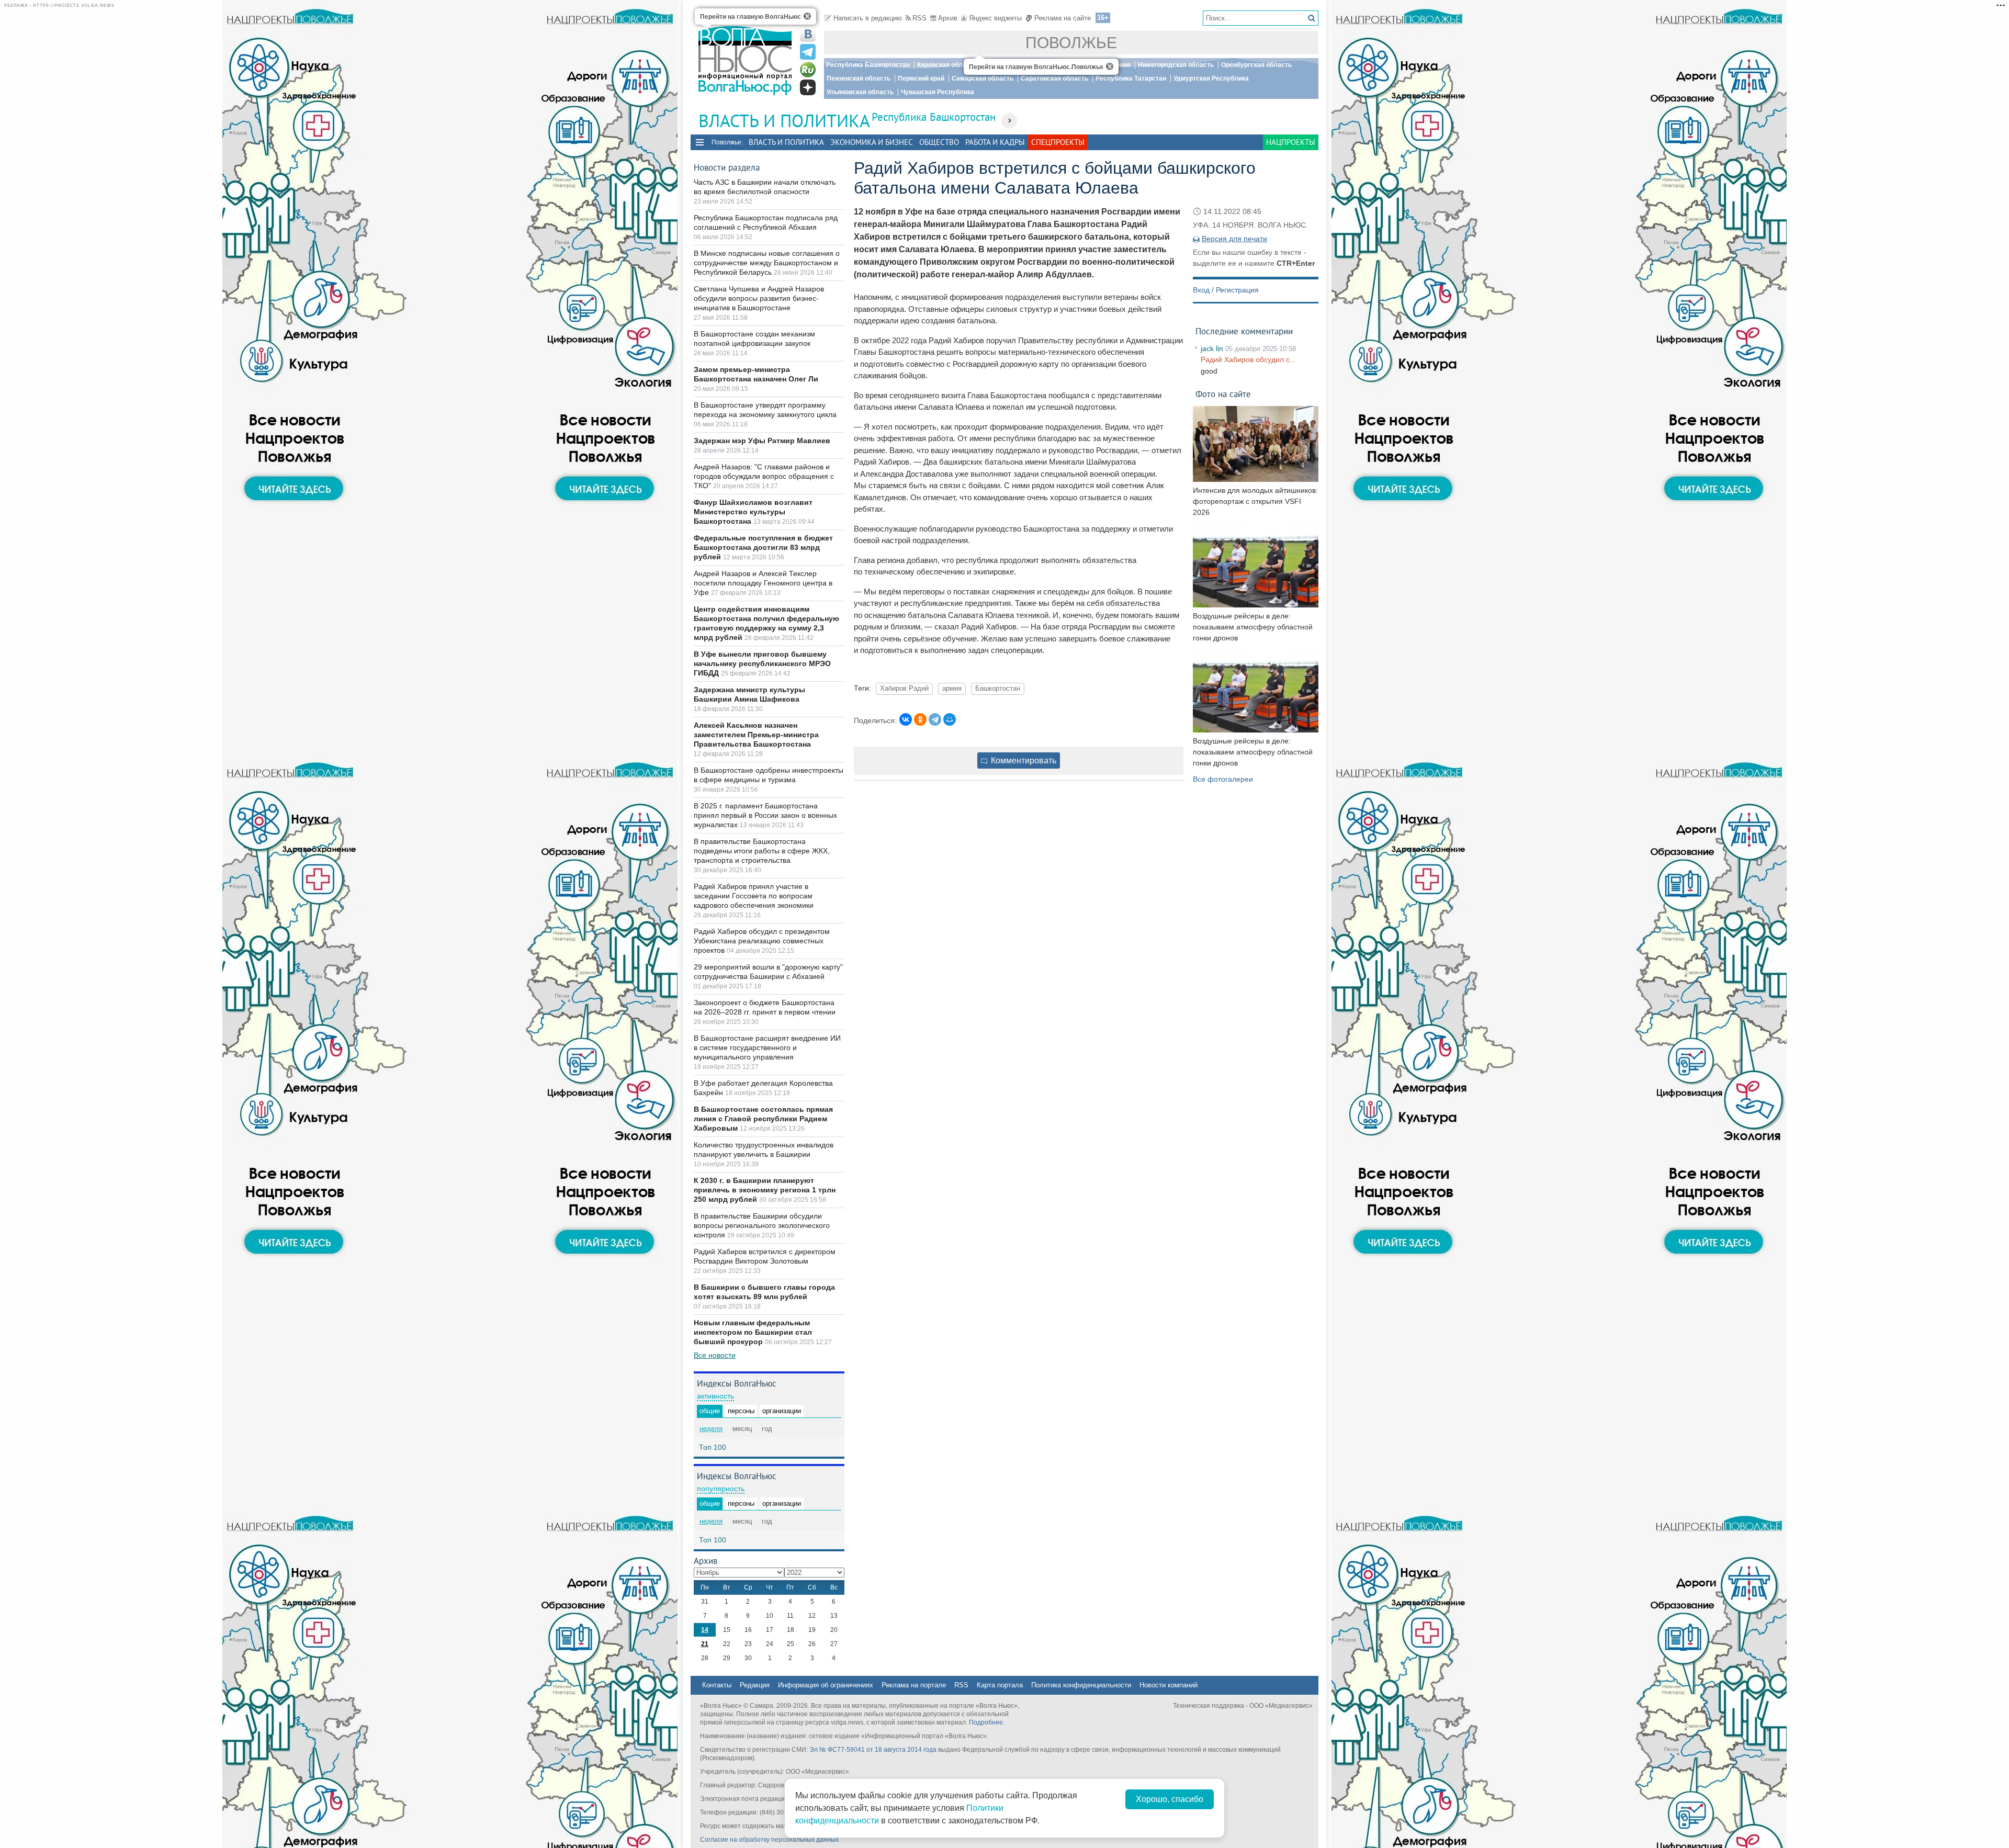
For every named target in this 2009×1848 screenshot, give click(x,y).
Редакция (755, 1685)
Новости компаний (1169, 1685)
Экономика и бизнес (872, 142)
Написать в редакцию (868, 18)
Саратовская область (1054, 78)
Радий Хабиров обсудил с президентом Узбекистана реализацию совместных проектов (762, 941)
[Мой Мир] (950, 719)
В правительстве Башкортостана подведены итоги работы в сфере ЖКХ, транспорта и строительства (762, 851)
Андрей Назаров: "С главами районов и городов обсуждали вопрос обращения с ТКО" (764, 476)
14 (705, 1630)
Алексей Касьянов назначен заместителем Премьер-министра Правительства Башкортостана (756, 735)
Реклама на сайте (1063, 18)
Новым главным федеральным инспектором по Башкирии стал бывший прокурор (753, 1332)
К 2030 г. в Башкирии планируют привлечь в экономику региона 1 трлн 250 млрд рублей (765, 1190)
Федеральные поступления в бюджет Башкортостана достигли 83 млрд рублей (763, 547)
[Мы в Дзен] (808, 87)
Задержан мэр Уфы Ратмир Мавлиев (762, 441)
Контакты (717, 1685)
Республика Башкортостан (868, 65)
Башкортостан (998, 689)
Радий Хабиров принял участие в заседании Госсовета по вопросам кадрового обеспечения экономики (754, 896)
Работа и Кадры (995, 142)
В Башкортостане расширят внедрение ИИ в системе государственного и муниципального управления (767, 1047)
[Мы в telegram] (808, 52)
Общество (939, 142)
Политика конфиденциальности (1081, 1685)
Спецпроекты (1058, 142)
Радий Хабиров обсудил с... (1248, 359)
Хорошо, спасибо (1170, 1799)
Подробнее (986, 1722)
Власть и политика (786, 142)
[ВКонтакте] (906, 719)
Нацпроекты (1291, 142)
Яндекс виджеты (995, 18)
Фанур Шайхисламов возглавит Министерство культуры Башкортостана (753, 512)
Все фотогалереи (1223, 779)
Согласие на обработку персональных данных (769, 1840)
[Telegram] (935, 719)
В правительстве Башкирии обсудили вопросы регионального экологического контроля (762, 1225)
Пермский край (921, 78)
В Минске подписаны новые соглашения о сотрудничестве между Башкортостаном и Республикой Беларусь (767, 263)
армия (952, 689)
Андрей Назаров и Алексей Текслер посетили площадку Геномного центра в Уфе (763, 583)
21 (705, 1644)
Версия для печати (1234, 239)
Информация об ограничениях (826, 1685)
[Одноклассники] (920, 719)
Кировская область (947, 65)
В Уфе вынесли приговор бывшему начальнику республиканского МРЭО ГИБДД (762, 663)
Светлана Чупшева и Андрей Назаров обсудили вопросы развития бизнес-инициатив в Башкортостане (759, 298)
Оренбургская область (1256, 65)
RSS (919, 18)
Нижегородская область (1176, 65)
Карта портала (1000, 1685)
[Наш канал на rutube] (808, 70)
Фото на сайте (1223, 394)
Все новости (715, 1355)
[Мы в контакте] (808, 34)
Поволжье (1071, 43)
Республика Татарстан (1131, 78)
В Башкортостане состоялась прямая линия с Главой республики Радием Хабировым (763, 1119)
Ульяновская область (860, 92)
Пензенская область (859, 78)
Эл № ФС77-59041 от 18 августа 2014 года (873, 1750)
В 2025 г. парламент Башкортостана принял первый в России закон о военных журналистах (765, 815)
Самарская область (983, 78)
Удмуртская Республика (1211, 78)
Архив (948, 18)
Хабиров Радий (904, 689)
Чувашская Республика (938, 92)
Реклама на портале (914, 1685)
